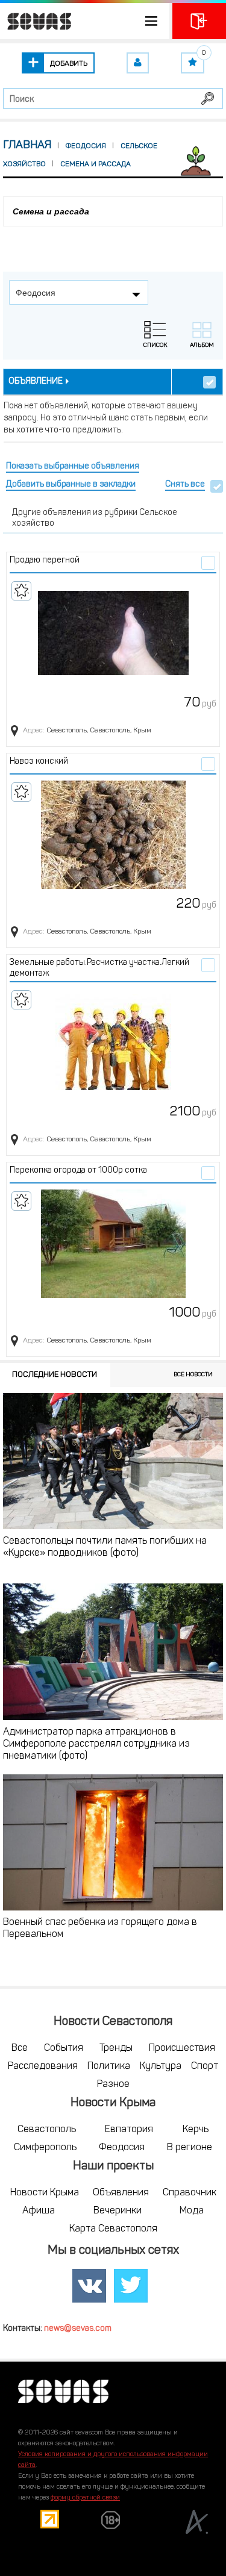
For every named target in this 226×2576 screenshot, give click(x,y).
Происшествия (182, 2048)
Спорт (205, 2066)
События (64, 2048)
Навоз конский (39, 762)
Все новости (193, 1375)
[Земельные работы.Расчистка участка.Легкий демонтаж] (113, 1043)
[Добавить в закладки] (21, 591)
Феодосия (122, 2148)
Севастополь (47, 2130)
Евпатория (129, 2130)
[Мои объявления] (138, 63)
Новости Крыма (45, 2193)
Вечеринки (118, 2211)
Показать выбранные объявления (73, 466)
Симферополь (45, 2148)
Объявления (121, 2193)
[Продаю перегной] (113, 634)
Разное (113, 2085)
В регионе (190, 2148)
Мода (192, 2211)
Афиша (39, 2211)
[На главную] (36, 21)
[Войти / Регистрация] (199, 21)
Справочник (190, 2193)
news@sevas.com (78, 2329)
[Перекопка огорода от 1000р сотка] (113, 1244)
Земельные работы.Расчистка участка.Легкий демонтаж (99, 968)
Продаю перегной (45, 560)
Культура (161, 2066)
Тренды (116, 2048)
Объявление (36, 382)
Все (20, 2048)
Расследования (43, 2066)
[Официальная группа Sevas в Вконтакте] (89, 2286)
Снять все (185, 485)
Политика (109, 2066)
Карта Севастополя (113, 2229)
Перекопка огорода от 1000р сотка (78, 1171)
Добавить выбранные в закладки (71, 485)
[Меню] (85, 21)
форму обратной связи (85, 2498)
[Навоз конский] (113, 835)
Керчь (196, 2130)
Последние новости (55, 1375)
